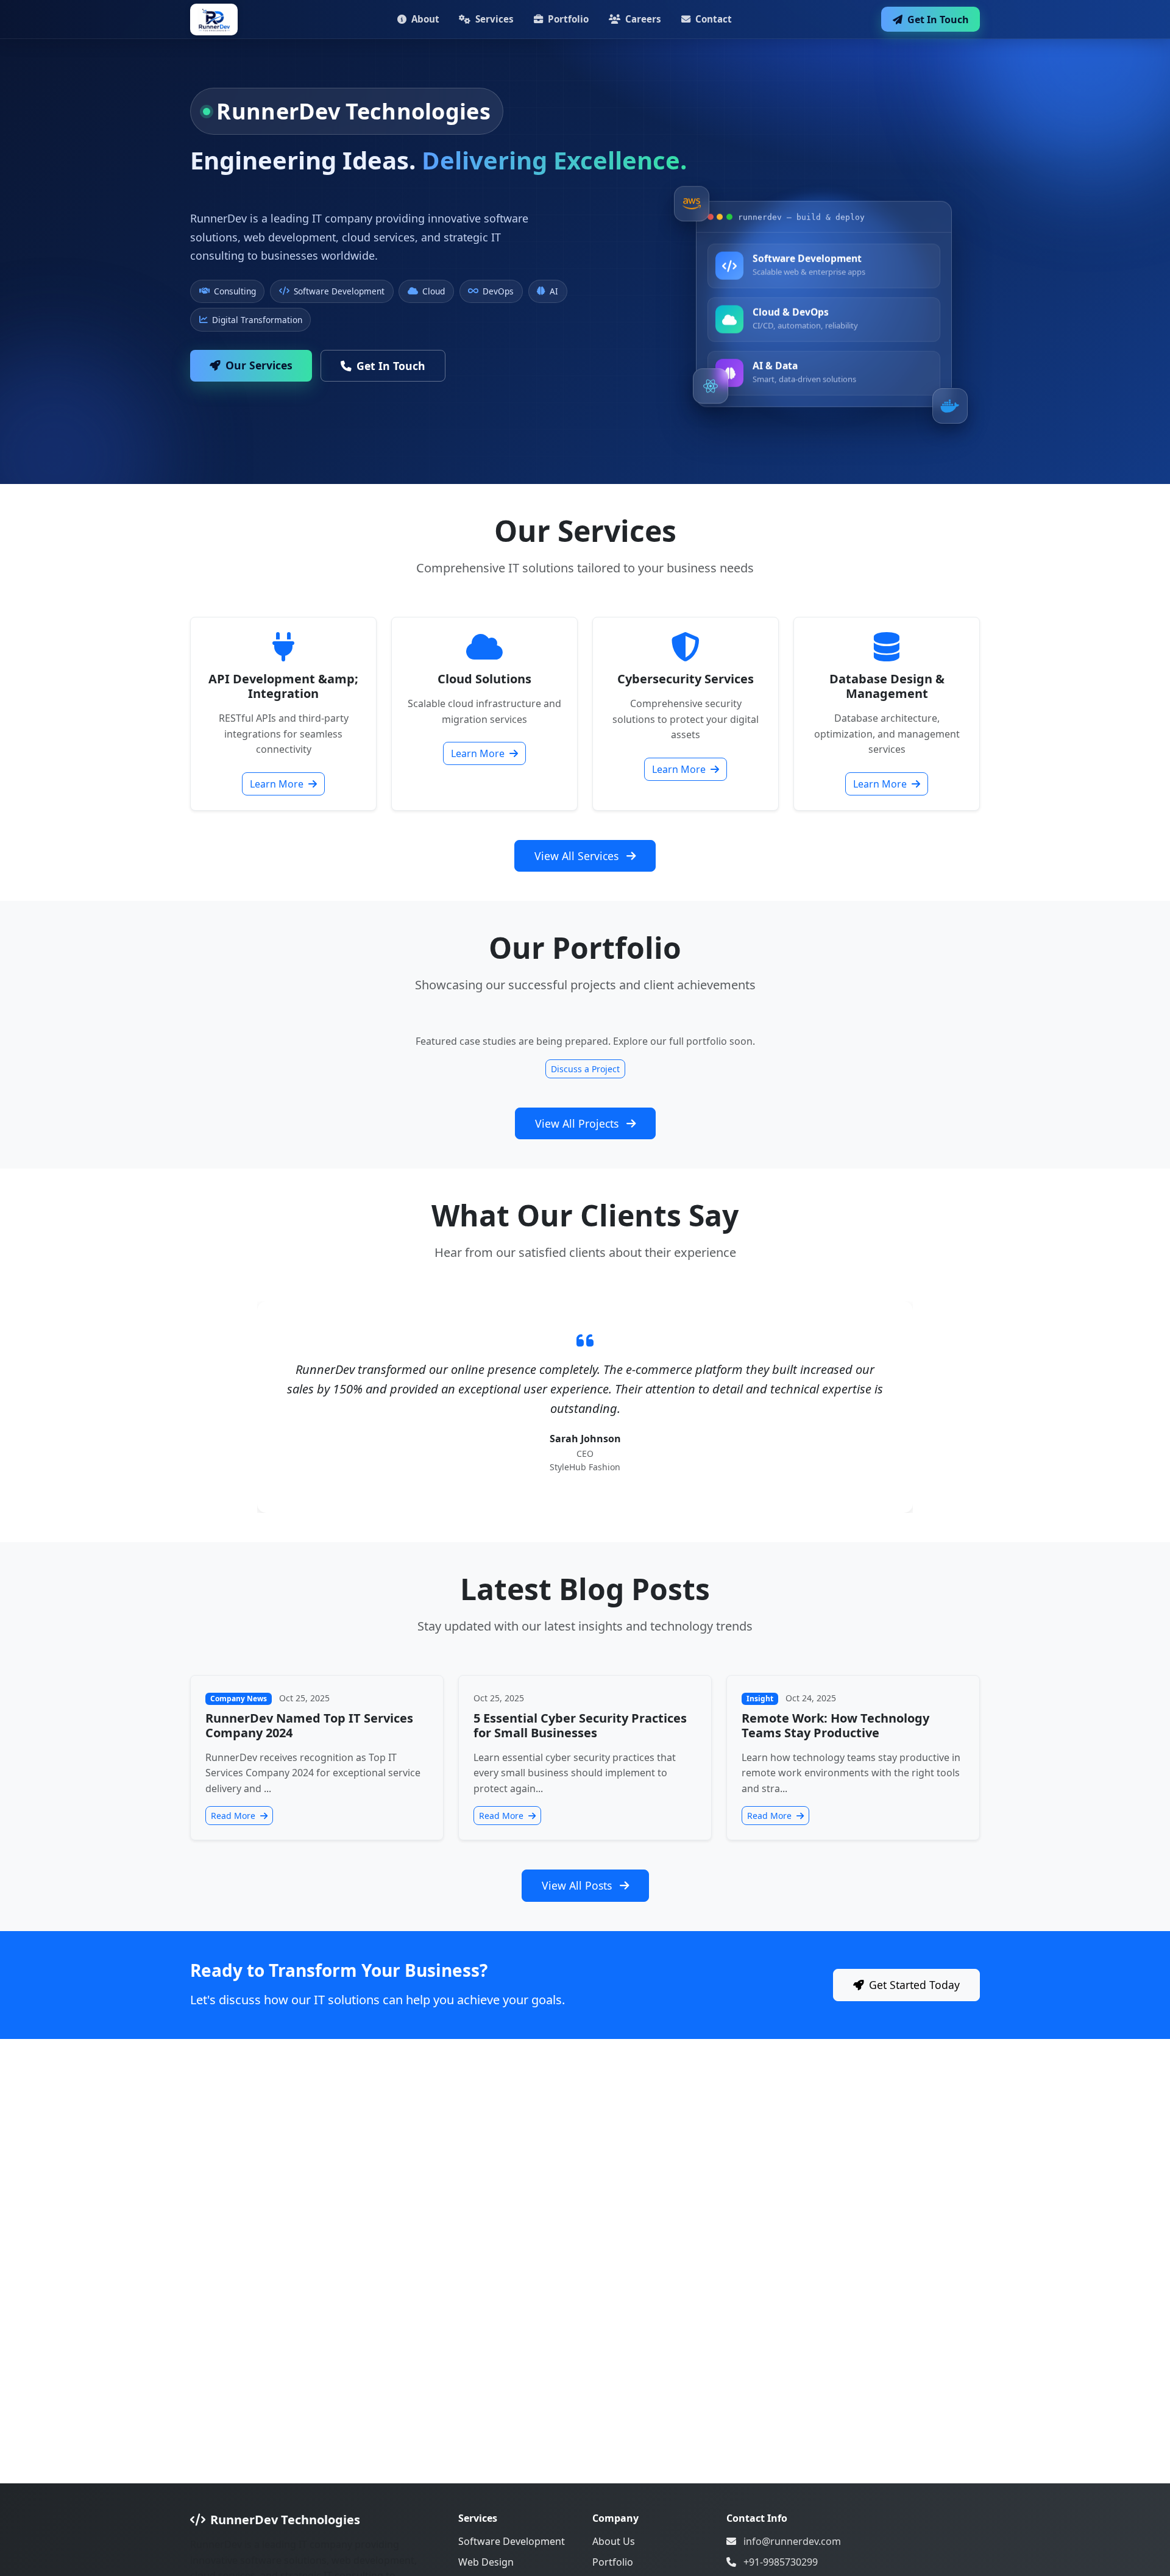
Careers (642, 19)
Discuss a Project (585, 1069)
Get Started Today (914, 1985)
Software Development (512, 2541)
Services (493, 19)
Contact (712, 19)
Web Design (486, 2562)
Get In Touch (937, 20)
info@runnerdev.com (792, 2541)
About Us (614, 2541)
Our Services (259, 365)
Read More (234, 1816)
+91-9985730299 (781, 2562)
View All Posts (578, 1885)
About (424, 19)
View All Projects (578, 1123)
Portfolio (567, 19)
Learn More (278, 784)
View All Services (578, 856)
